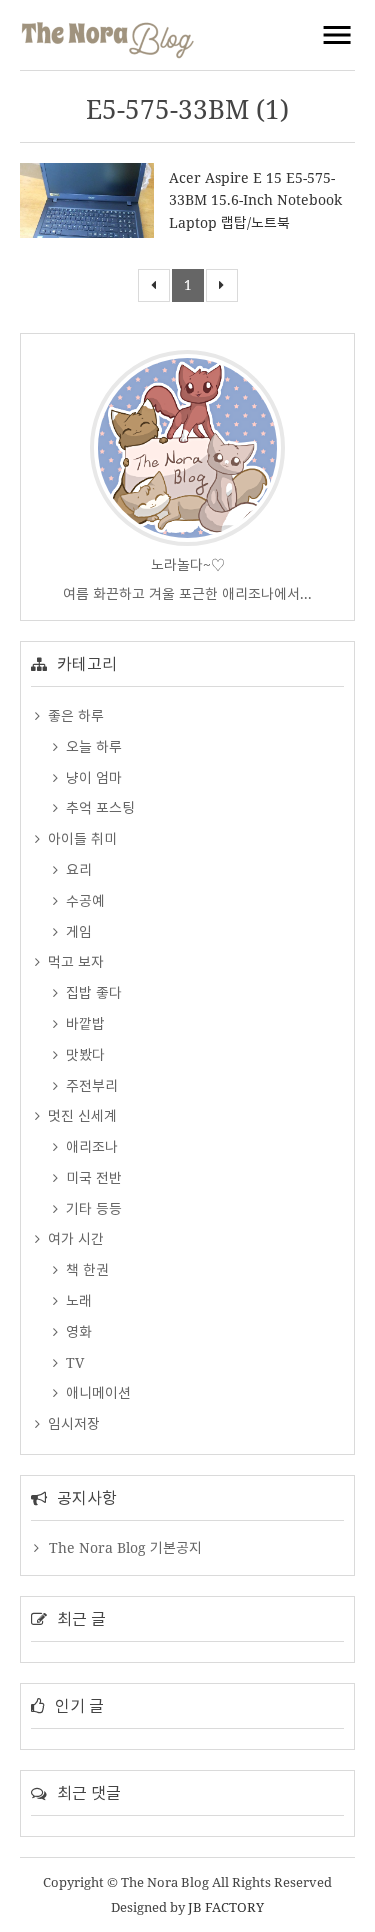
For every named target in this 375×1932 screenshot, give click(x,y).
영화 (77, 1331)
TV (73, 1362)
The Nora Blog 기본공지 (125, 1547)
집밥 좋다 (92, 992)
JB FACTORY (226, 1907)
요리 (77, 869)
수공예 (83, 900)
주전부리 (90, 1085)
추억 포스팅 (98, 807)
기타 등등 (92, 1208)
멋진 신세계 (80, 1115)
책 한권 (85, 1269)
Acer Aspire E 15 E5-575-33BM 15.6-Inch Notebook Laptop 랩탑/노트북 (255, 200)
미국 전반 (92, 1177)
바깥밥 (83, 1023)
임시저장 (72, 1423)
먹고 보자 (74, 961)
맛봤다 (83, 1054)
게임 (77, 931)
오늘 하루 (92, 746)
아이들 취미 (80, 838)
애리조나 (90, 1146)
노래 (77, 1300)
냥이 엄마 (92, 777)
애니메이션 (96, 1392)
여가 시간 (74, 1238)
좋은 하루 (74, 715)
